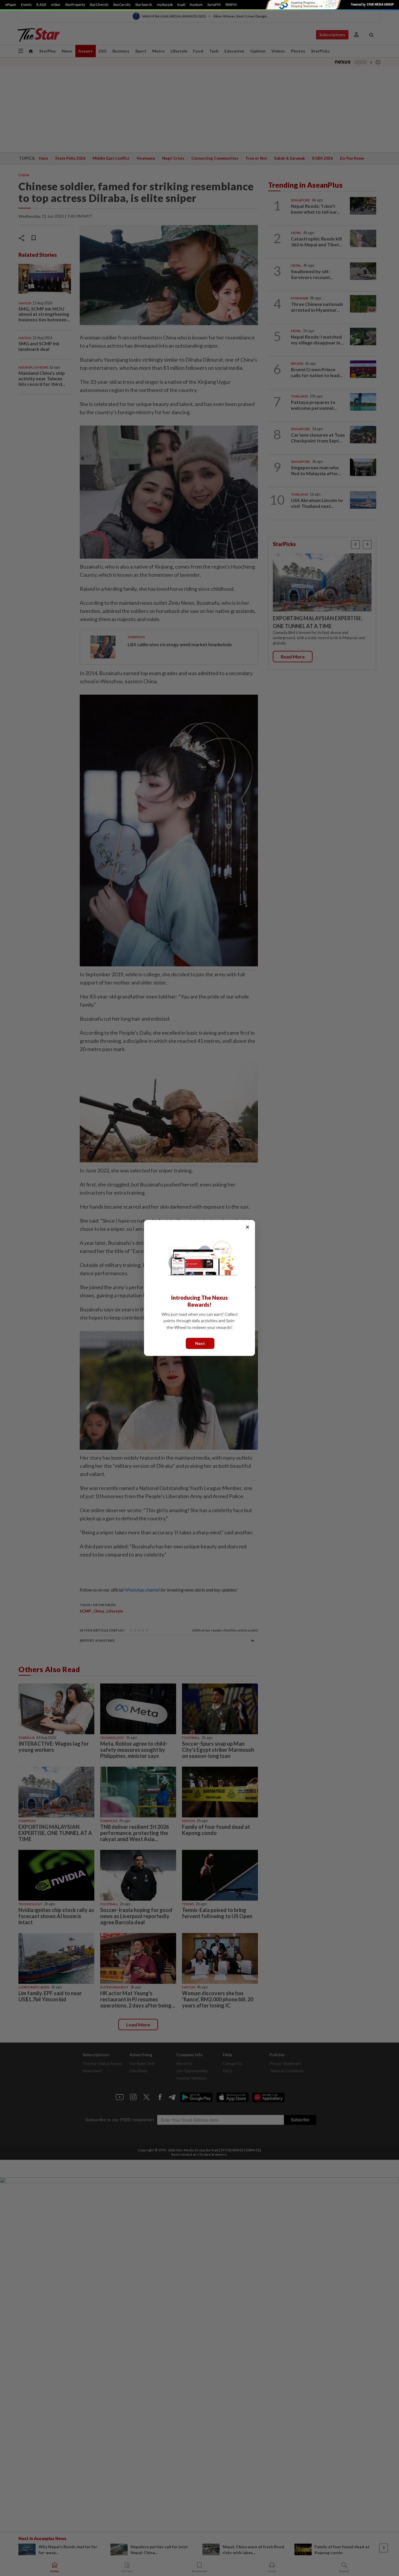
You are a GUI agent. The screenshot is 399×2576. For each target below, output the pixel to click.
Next (200, 1343)
